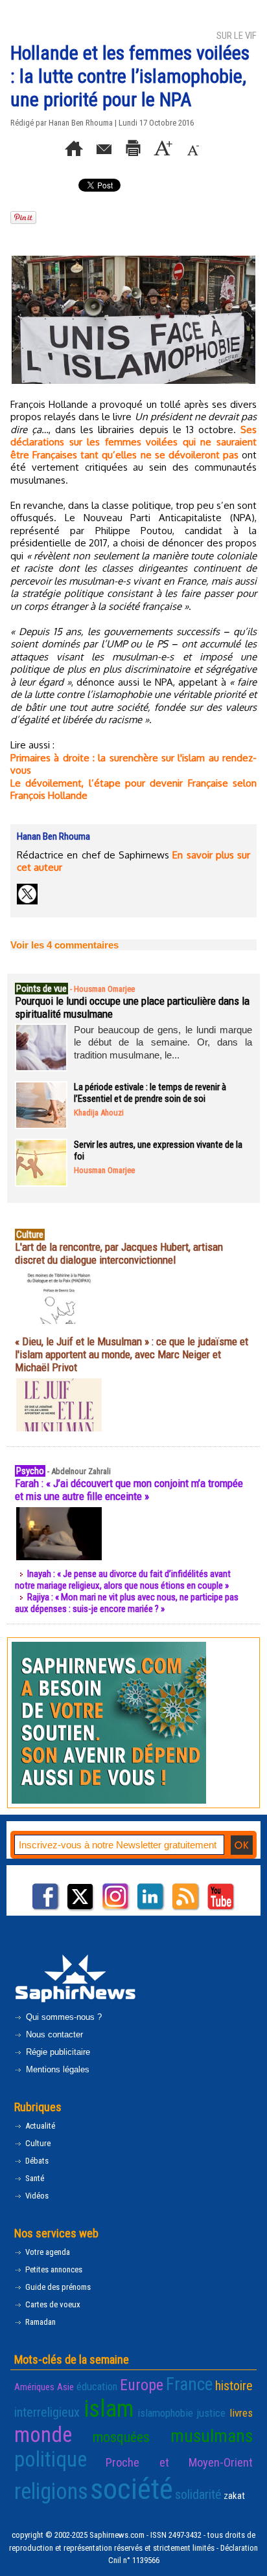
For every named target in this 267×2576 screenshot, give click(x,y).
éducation (97, 2386)
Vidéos (36, 2196)
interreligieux (47, 2412)
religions (51, 2491)
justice (211, 2413)
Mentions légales (56, 2069)
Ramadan (40, 2322)
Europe (142, 2385)
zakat (234, 2496)
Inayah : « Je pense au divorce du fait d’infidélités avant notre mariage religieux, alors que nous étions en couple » (123, 1580)
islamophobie (165, 2413)
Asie (65, 2387)
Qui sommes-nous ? (63, 2017)
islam (109, 2409)
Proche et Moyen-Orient (179, 2463)
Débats (36, 2161)
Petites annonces (53, 2269)
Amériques (34, 2387)
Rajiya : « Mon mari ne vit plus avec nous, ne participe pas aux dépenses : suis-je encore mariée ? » (127, 1603)
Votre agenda (47, 2252)
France (189, 2384)
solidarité (198, 2494)
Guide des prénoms (57, 2287)
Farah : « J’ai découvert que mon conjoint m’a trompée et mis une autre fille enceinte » (129, 1490)
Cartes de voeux (52, 2304)
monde (43, 2435)
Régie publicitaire (57, 2052)
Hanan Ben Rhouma (81, 123)
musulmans (212, 2436)
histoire (234, 2386)
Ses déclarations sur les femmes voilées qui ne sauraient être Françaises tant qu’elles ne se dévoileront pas (133, 442)
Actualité (39, 2126)
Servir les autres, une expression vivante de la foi (158, 1150)
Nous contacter (53, 2034)
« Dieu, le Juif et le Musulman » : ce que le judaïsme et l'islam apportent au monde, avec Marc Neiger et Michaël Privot (132, 1354)
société (132, 2489)
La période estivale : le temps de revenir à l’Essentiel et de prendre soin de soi (150, 1093)
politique (51, 2459)
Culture (37, 2143)
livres (241, 2413)
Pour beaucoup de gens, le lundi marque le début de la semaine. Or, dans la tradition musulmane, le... (163, 1042)
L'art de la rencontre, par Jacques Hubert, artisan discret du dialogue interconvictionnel (119, 1253)
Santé (34, 2178)
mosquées (121, 2437)
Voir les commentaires (64, 945)
